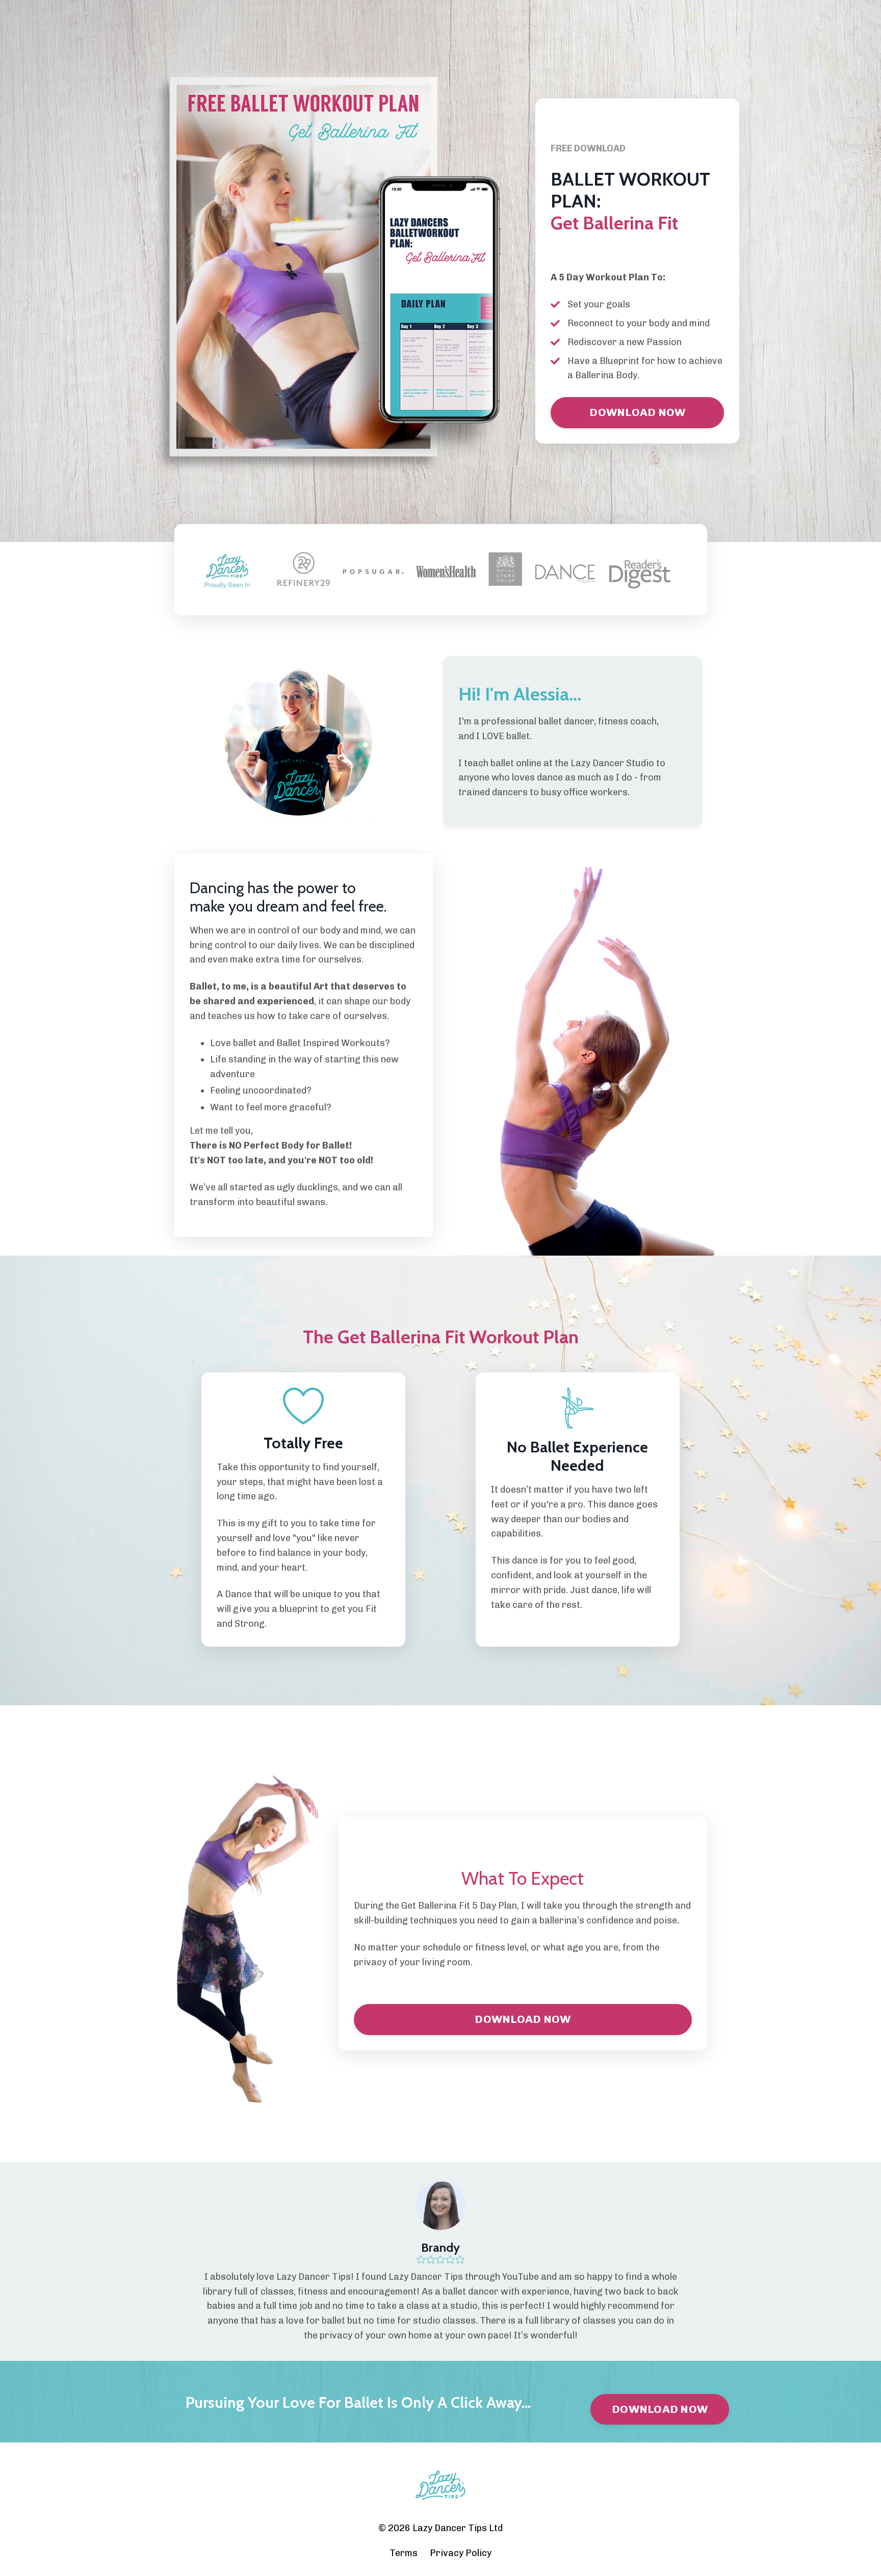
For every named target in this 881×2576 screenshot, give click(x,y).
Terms (404, 2553)
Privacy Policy (461, 2553)
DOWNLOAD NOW (637, 412)
